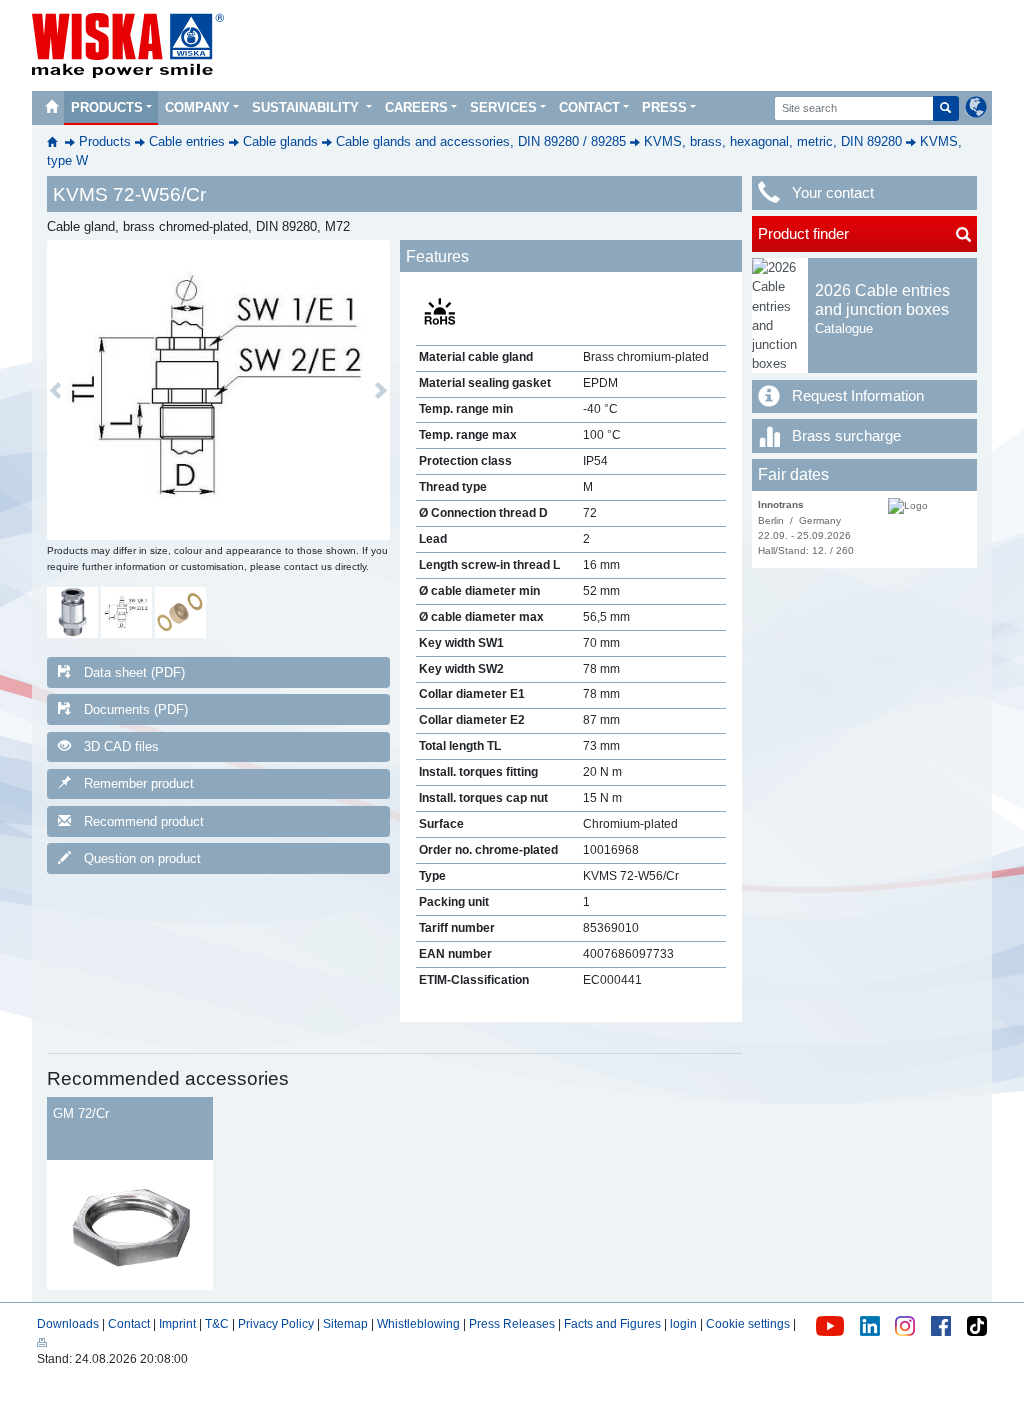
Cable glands (280, 141)
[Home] (51, 108)
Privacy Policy (276, 1324)
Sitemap (345, 1324)
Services (503, 107)
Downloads (68, 1324)
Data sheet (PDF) (134, 672)
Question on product (142, 858)
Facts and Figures (612, 1324)
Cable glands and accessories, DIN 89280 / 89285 (481, 141)
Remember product (139, 783)
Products (107, 107)
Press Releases (512, 1324)
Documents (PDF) (136, 709)
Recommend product (144, 821)
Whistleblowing (420, 1324)
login (683, 1324)
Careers (416, 107)
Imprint (177, 1324)
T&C (217, 1324)
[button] (55, 390)
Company (197, 107)
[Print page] (42, 1342)
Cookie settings (748, 1324)
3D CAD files (121, 746)
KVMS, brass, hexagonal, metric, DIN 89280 (773, 141)
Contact (589, 107)
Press (664, 107)
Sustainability (307, 107)
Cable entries (187, 141)
